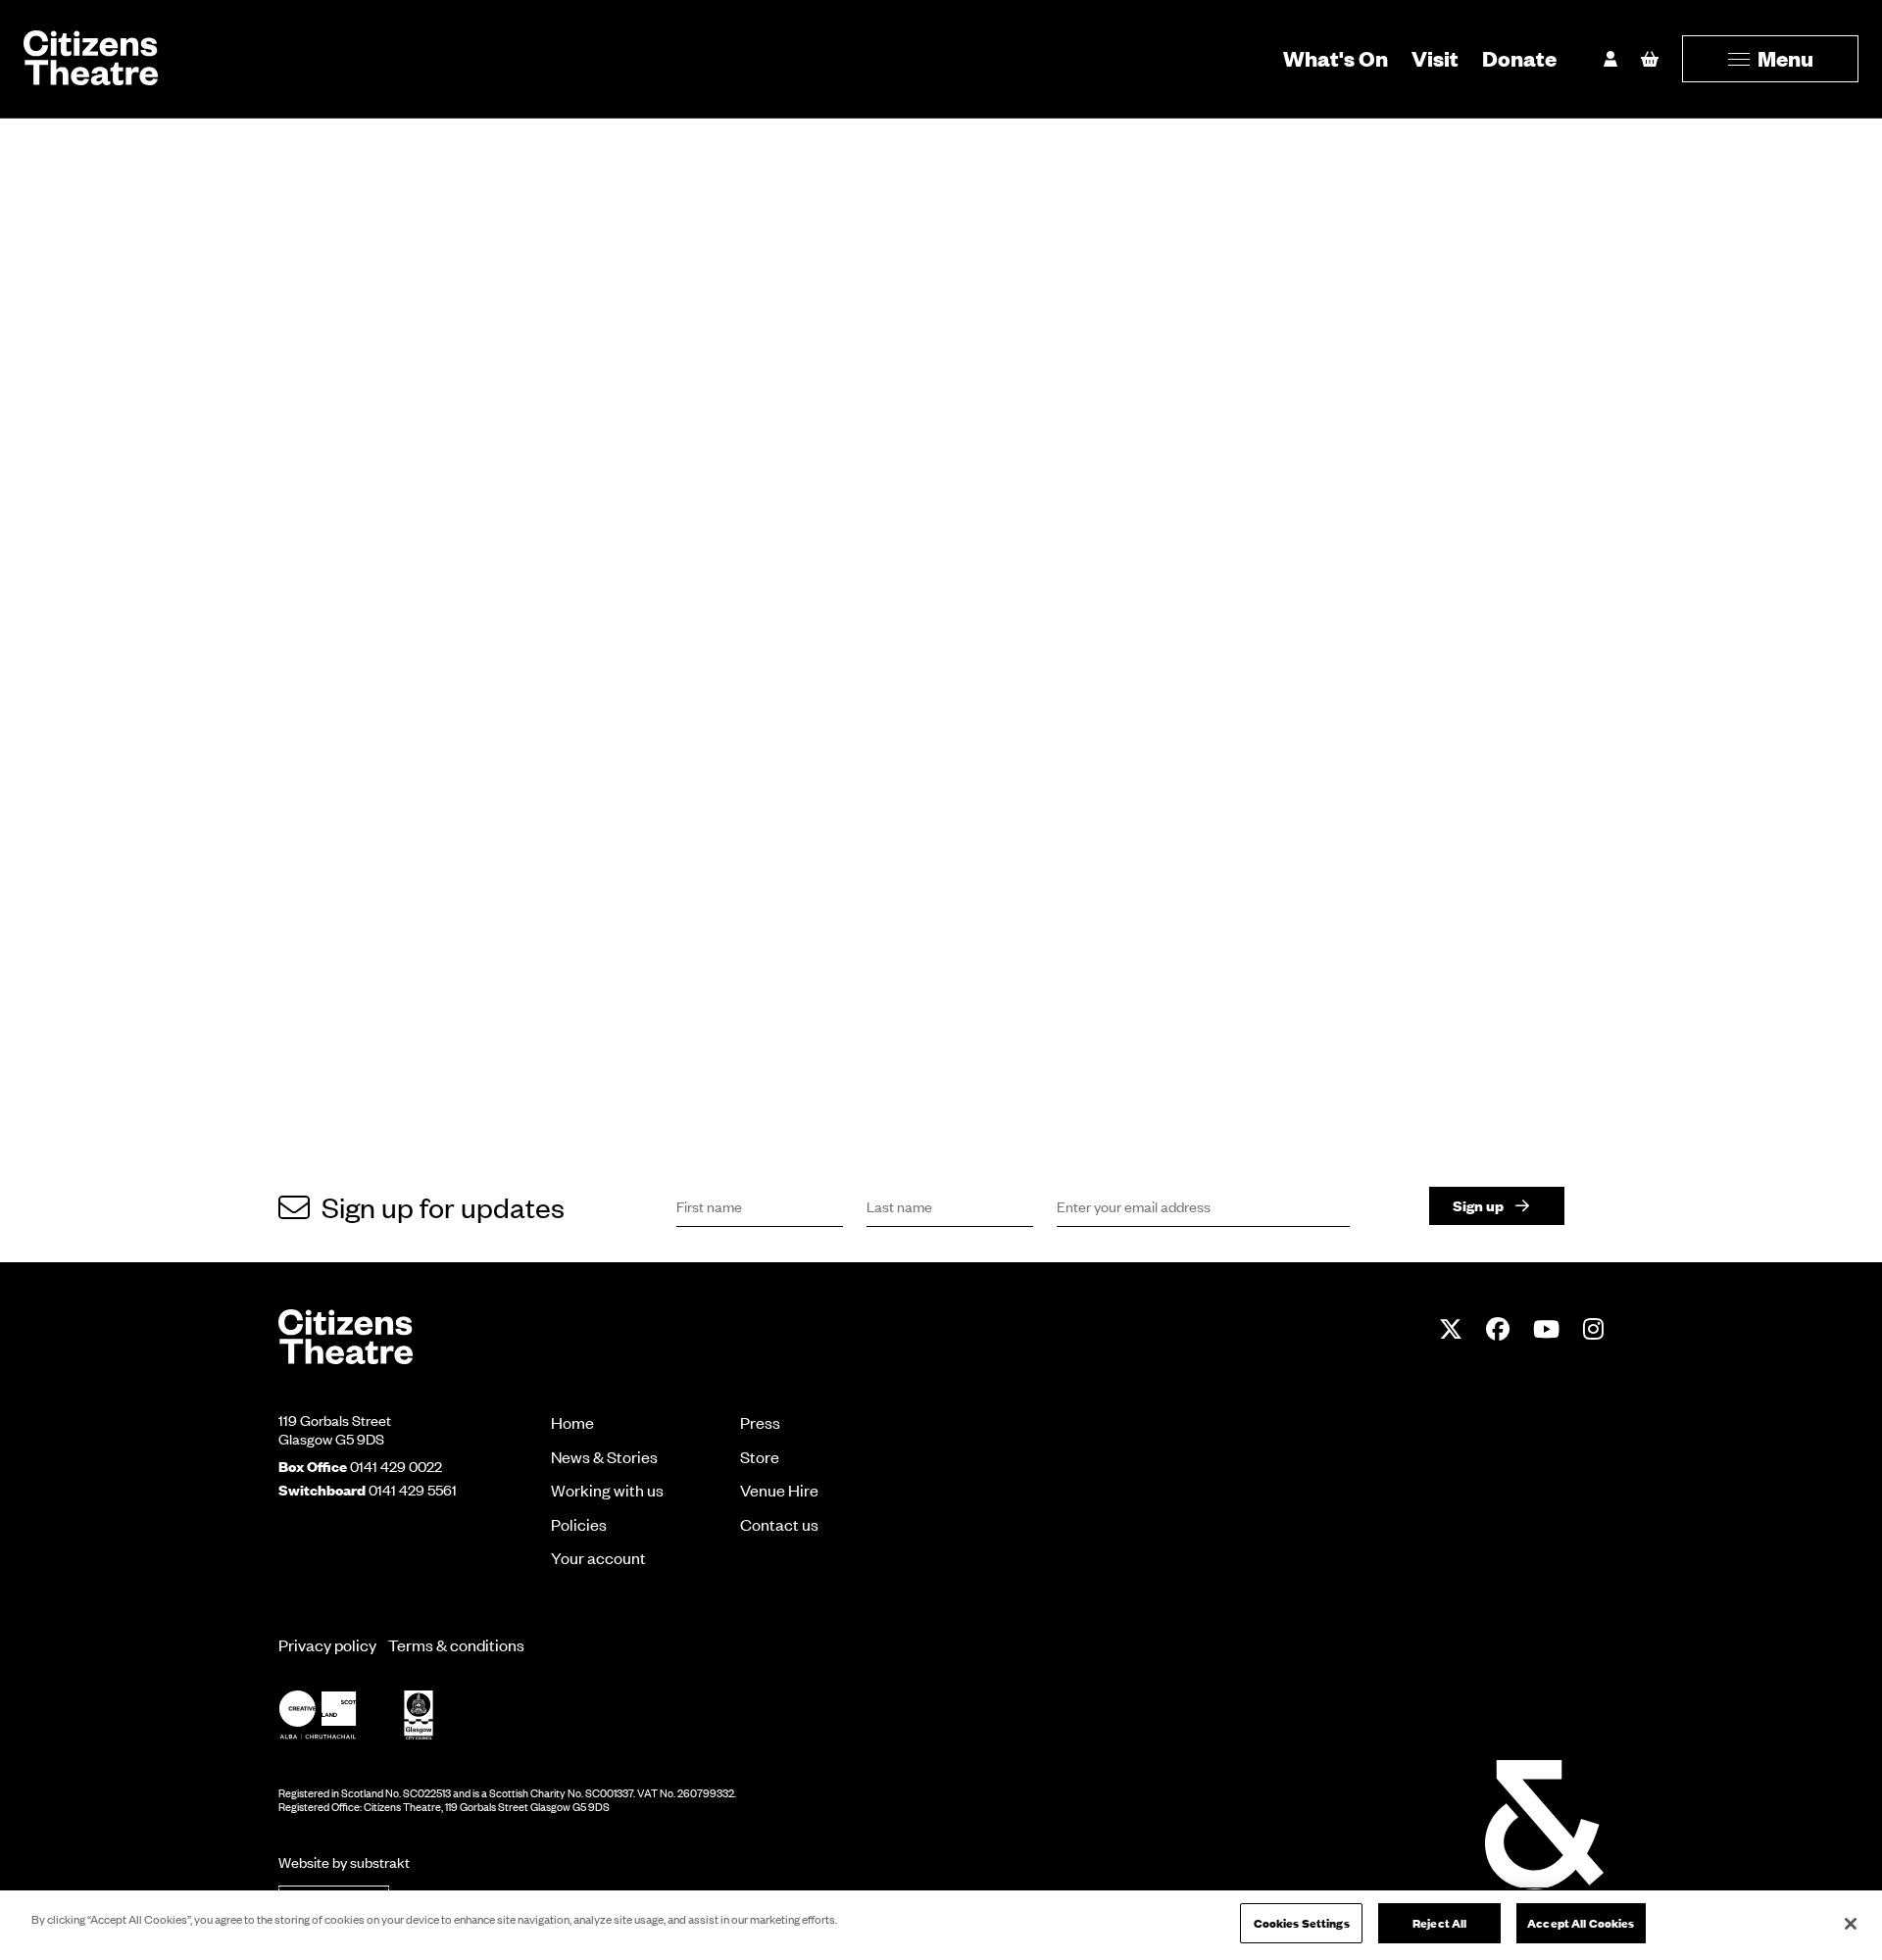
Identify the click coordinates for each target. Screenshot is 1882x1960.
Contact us (779, 1524)
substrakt (380, 1862)
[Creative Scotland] (318, 1715)
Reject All (1439, 1923)
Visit (1435, 58)
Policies (579, 1524)
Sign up (1478, 1205)
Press (760, 1422)
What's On (1336, 58)
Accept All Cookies (1581, 1923)
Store (760, 1456)
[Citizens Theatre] (346, 1335)
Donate (1519, 58)
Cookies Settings (1302, 1923)
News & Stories (604, 1456)
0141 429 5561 (413, 1490)
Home (572, 1422)
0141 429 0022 (396, 1466)
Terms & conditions (456, 1644)
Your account (598, 1557)
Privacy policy (327, 1644)
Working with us (607, 1490)
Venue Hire (779, 1490)
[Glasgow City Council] (419, 1715)
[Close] (1851, 1924)
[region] (941, 1925)
